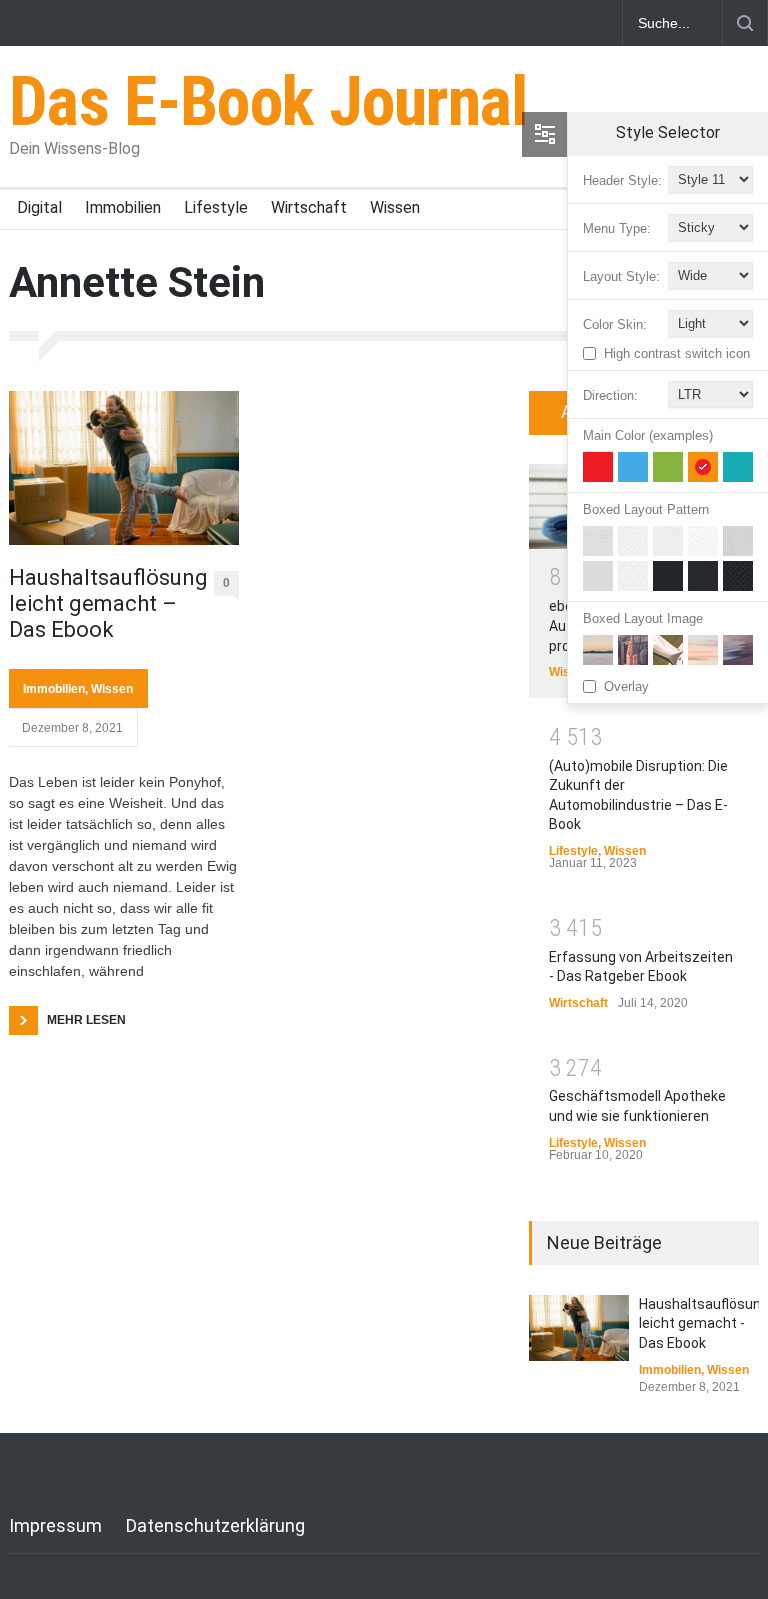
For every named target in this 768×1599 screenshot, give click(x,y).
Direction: (610, 395)
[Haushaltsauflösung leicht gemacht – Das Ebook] (124, 467)
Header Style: (622, 180)
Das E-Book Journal (268, 102)
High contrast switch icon (677, 353)
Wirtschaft (309, 207)
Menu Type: (617, 228)
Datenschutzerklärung (215, 1525)
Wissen (395, 207)
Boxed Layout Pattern (646, 509)
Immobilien (123, 207)
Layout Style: (621, 276)
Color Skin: (615, 324)
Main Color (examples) (648, 435)
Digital (39, 207)
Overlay (626, 686)
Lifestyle (216, 207)
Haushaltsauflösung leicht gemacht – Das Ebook (104, 604)
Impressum (55, 1525)
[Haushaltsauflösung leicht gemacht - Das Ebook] (579, 1328)
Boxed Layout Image (643, 618)
